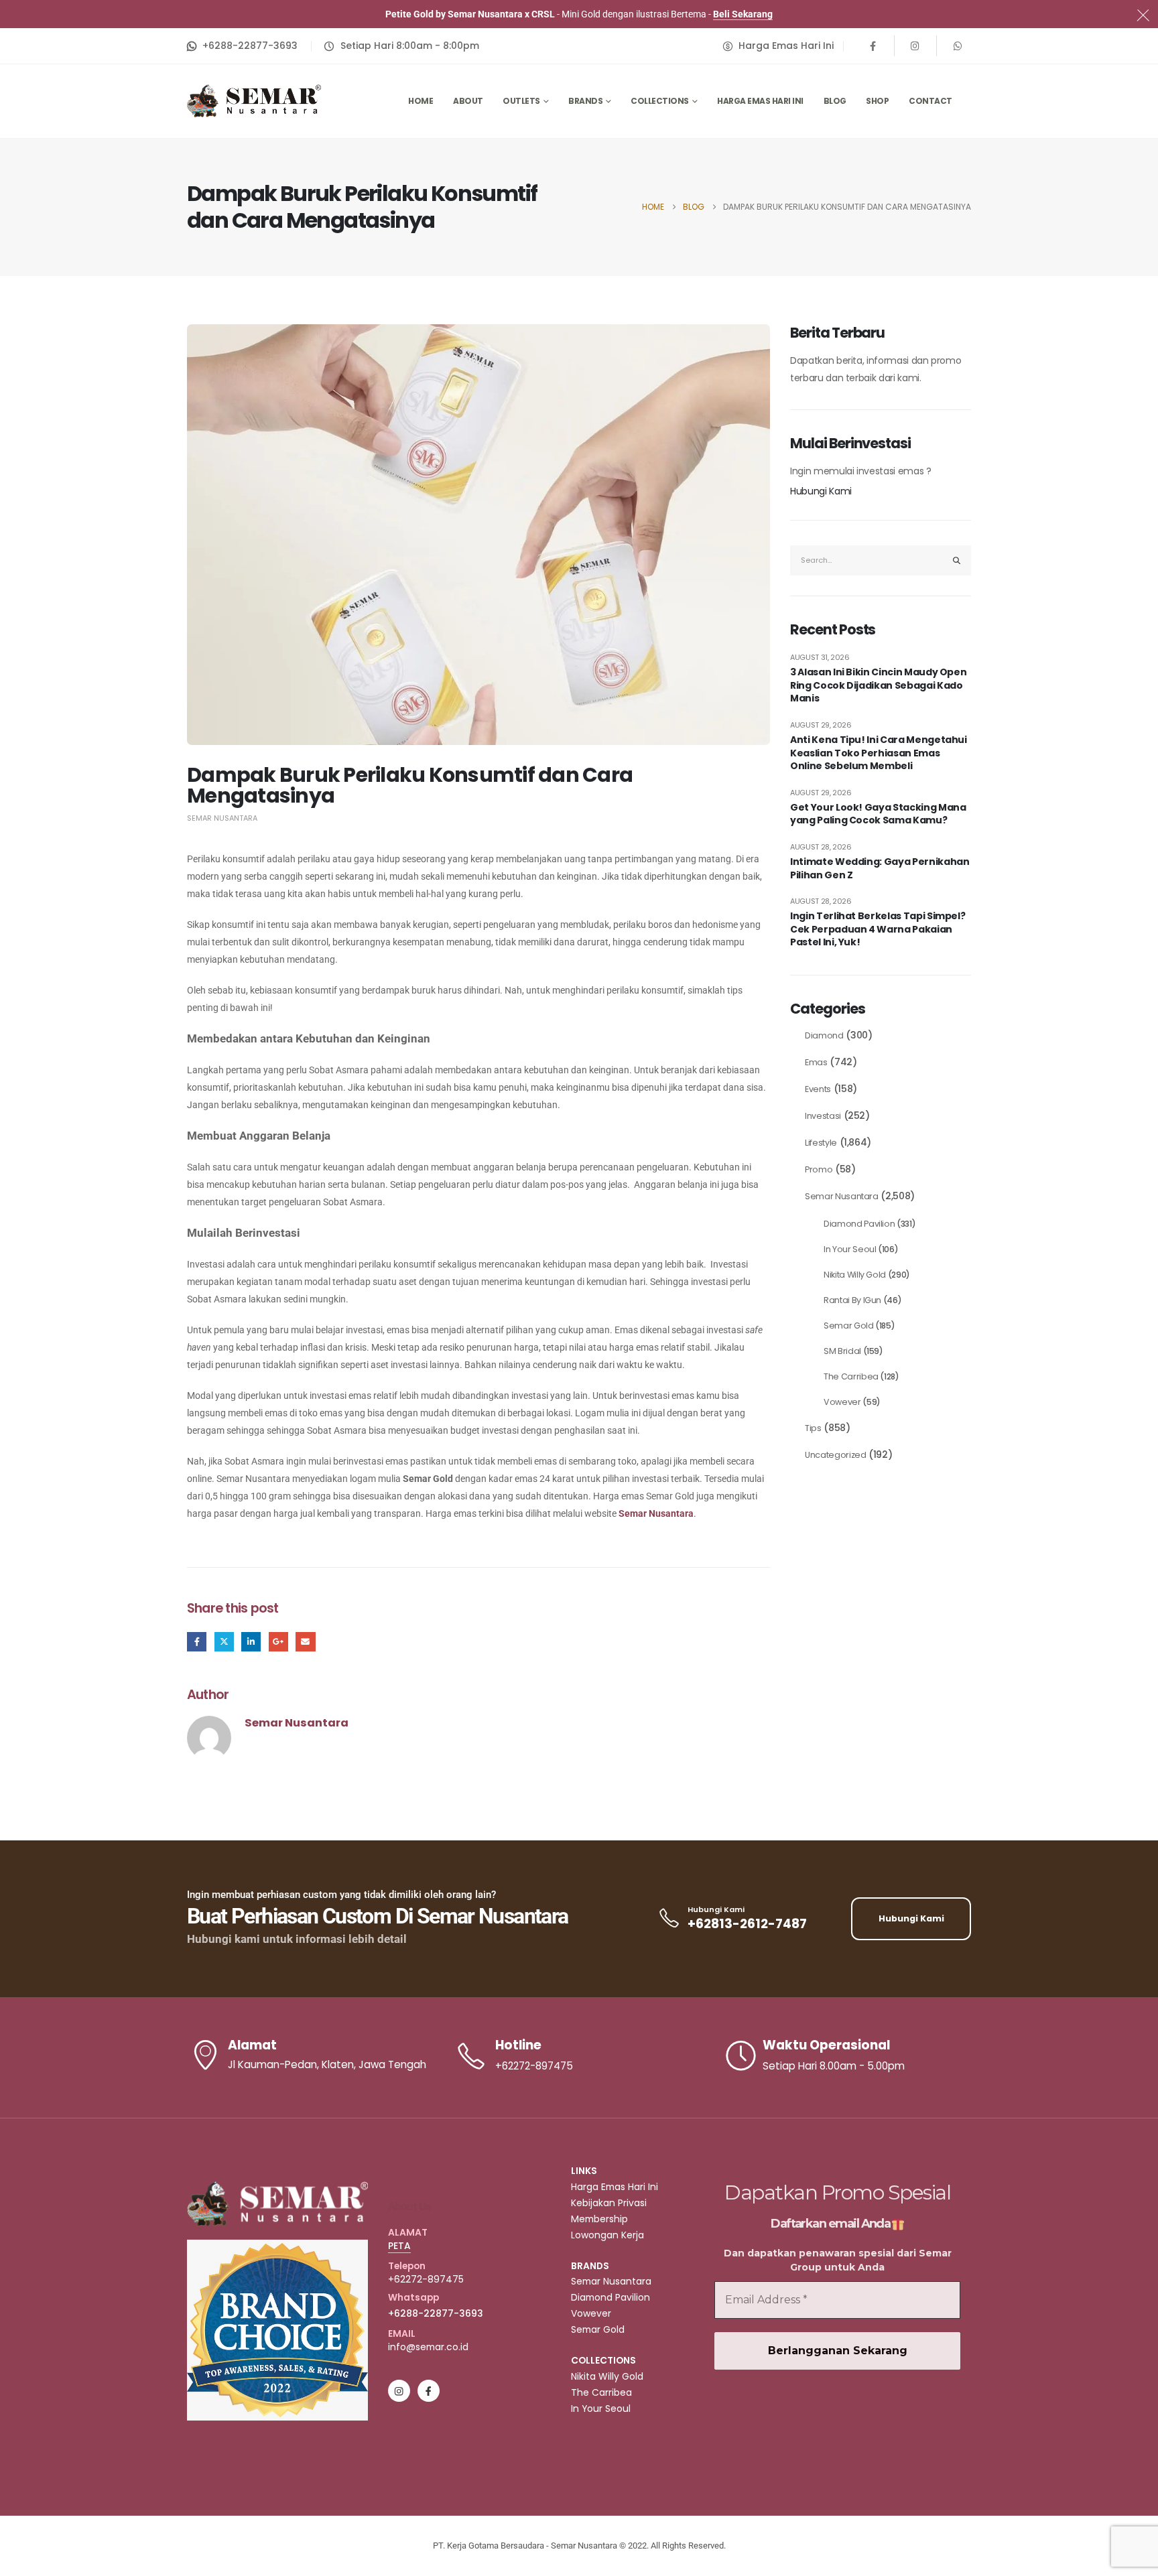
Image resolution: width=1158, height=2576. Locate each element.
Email (305, 1642)
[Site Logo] (254, 101)
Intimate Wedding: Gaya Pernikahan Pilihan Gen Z (880, 869)
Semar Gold (849, 1326)
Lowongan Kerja (607, 2235)
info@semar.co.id (428, 2347)
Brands (585, 101)
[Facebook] (873, 46)
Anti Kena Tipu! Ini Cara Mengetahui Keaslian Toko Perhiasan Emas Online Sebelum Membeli (879, 753)
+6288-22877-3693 (436, 2313)
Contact (930, 101)
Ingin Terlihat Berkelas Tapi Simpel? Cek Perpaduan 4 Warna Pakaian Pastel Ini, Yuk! (878, 929)
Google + (278, 1642)
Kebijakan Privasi (609, 2203)
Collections (660, 101)
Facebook (197, 1642)
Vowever (842, 1402)
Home (421, 101)
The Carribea (851, 1376)
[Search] (957, 560)
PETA (399, 2246)
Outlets (521, 101)
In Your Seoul (850, 1249)
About (468, 101)
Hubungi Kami (821, 491)
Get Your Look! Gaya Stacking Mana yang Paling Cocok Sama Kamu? (878, 814)
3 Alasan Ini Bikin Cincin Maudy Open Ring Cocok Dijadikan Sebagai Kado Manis (878, 685)
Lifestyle (821, 1143)
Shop (877, 101)
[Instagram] (915, 46)
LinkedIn (251, 1642)
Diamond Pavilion (859, 1224)
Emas (816, 1062)
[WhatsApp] (958, 46)
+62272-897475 (426, 2279)
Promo (819, 1169)
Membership (599, 2219)
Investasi (823, 1116)
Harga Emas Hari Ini (760, 101)
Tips (813, 1428)
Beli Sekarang (743, 14)
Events (818, 1089)
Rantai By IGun (852, 1300)
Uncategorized (835, 1455)
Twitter (224, 1642)
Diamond (824, 1035)
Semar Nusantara (222, 818)
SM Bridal (842, 1351)
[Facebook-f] (429, 2391)
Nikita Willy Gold (855, 1275)
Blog (835, 101)
